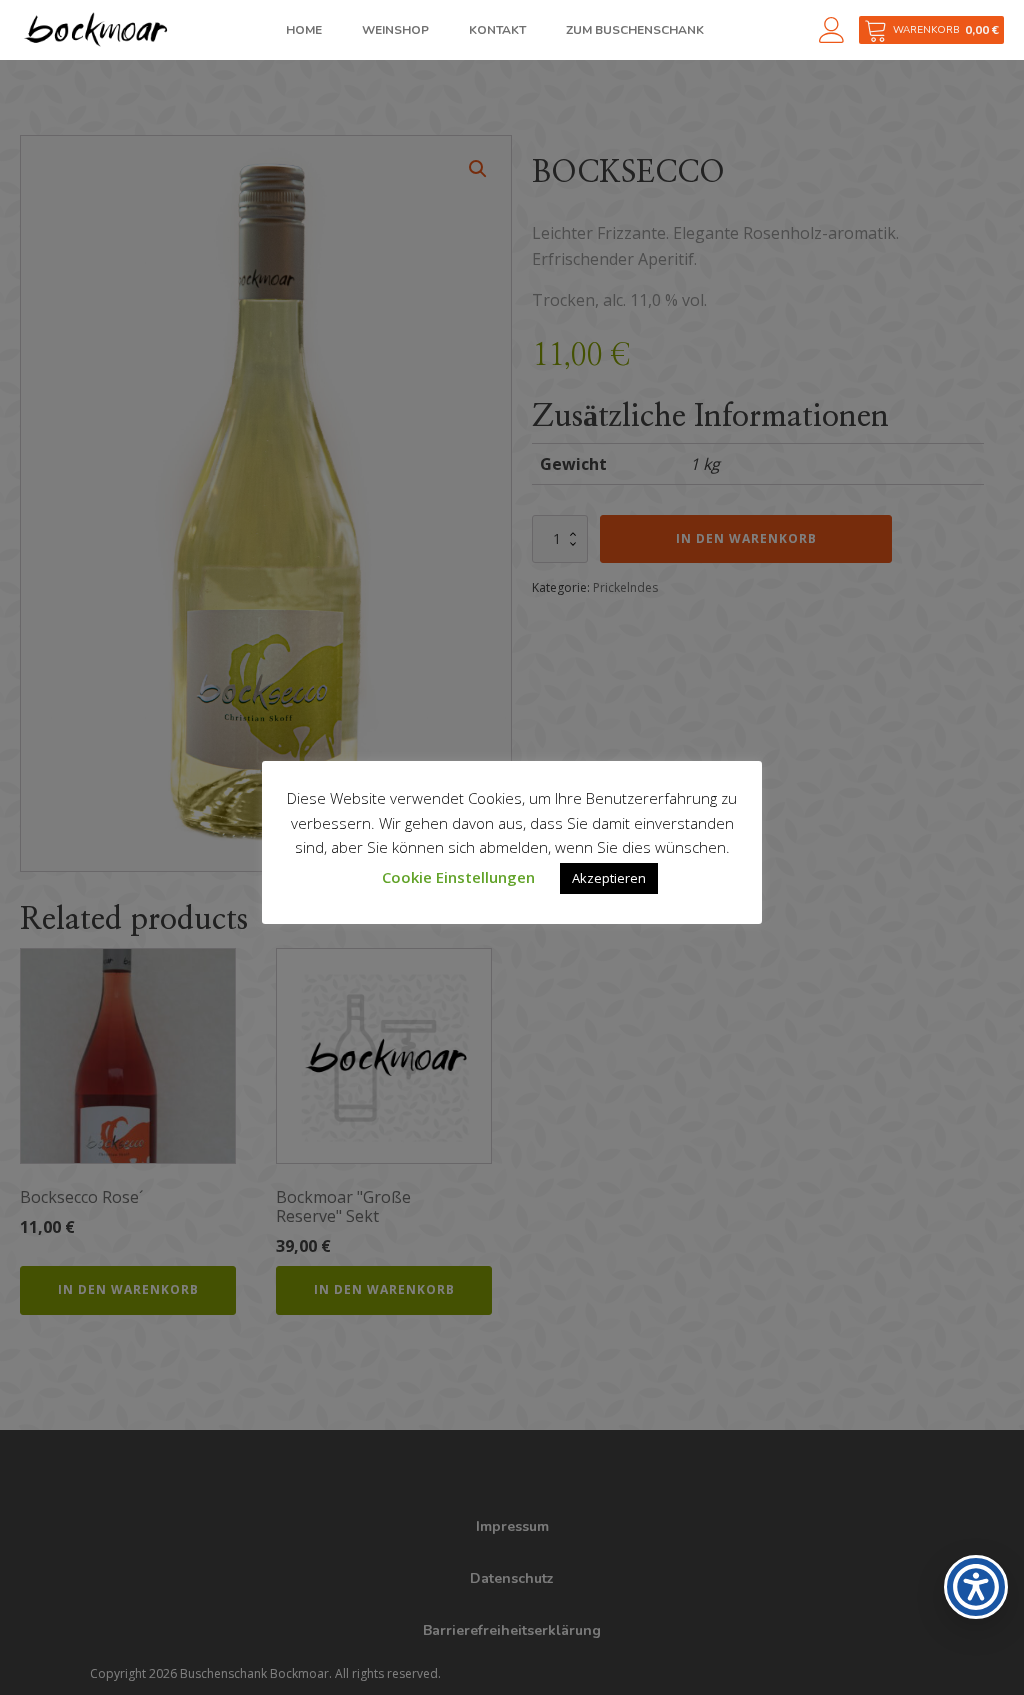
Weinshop (395, 30)
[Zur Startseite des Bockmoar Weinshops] (95, 29)
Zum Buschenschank (635, 30)
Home (304, 30)
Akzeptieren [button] (609, 878)
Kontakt (497, 30)
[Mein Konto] (839, 30)
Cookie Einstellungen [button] (458, 877)
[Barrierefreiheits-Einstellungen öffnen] (976, 1587)
